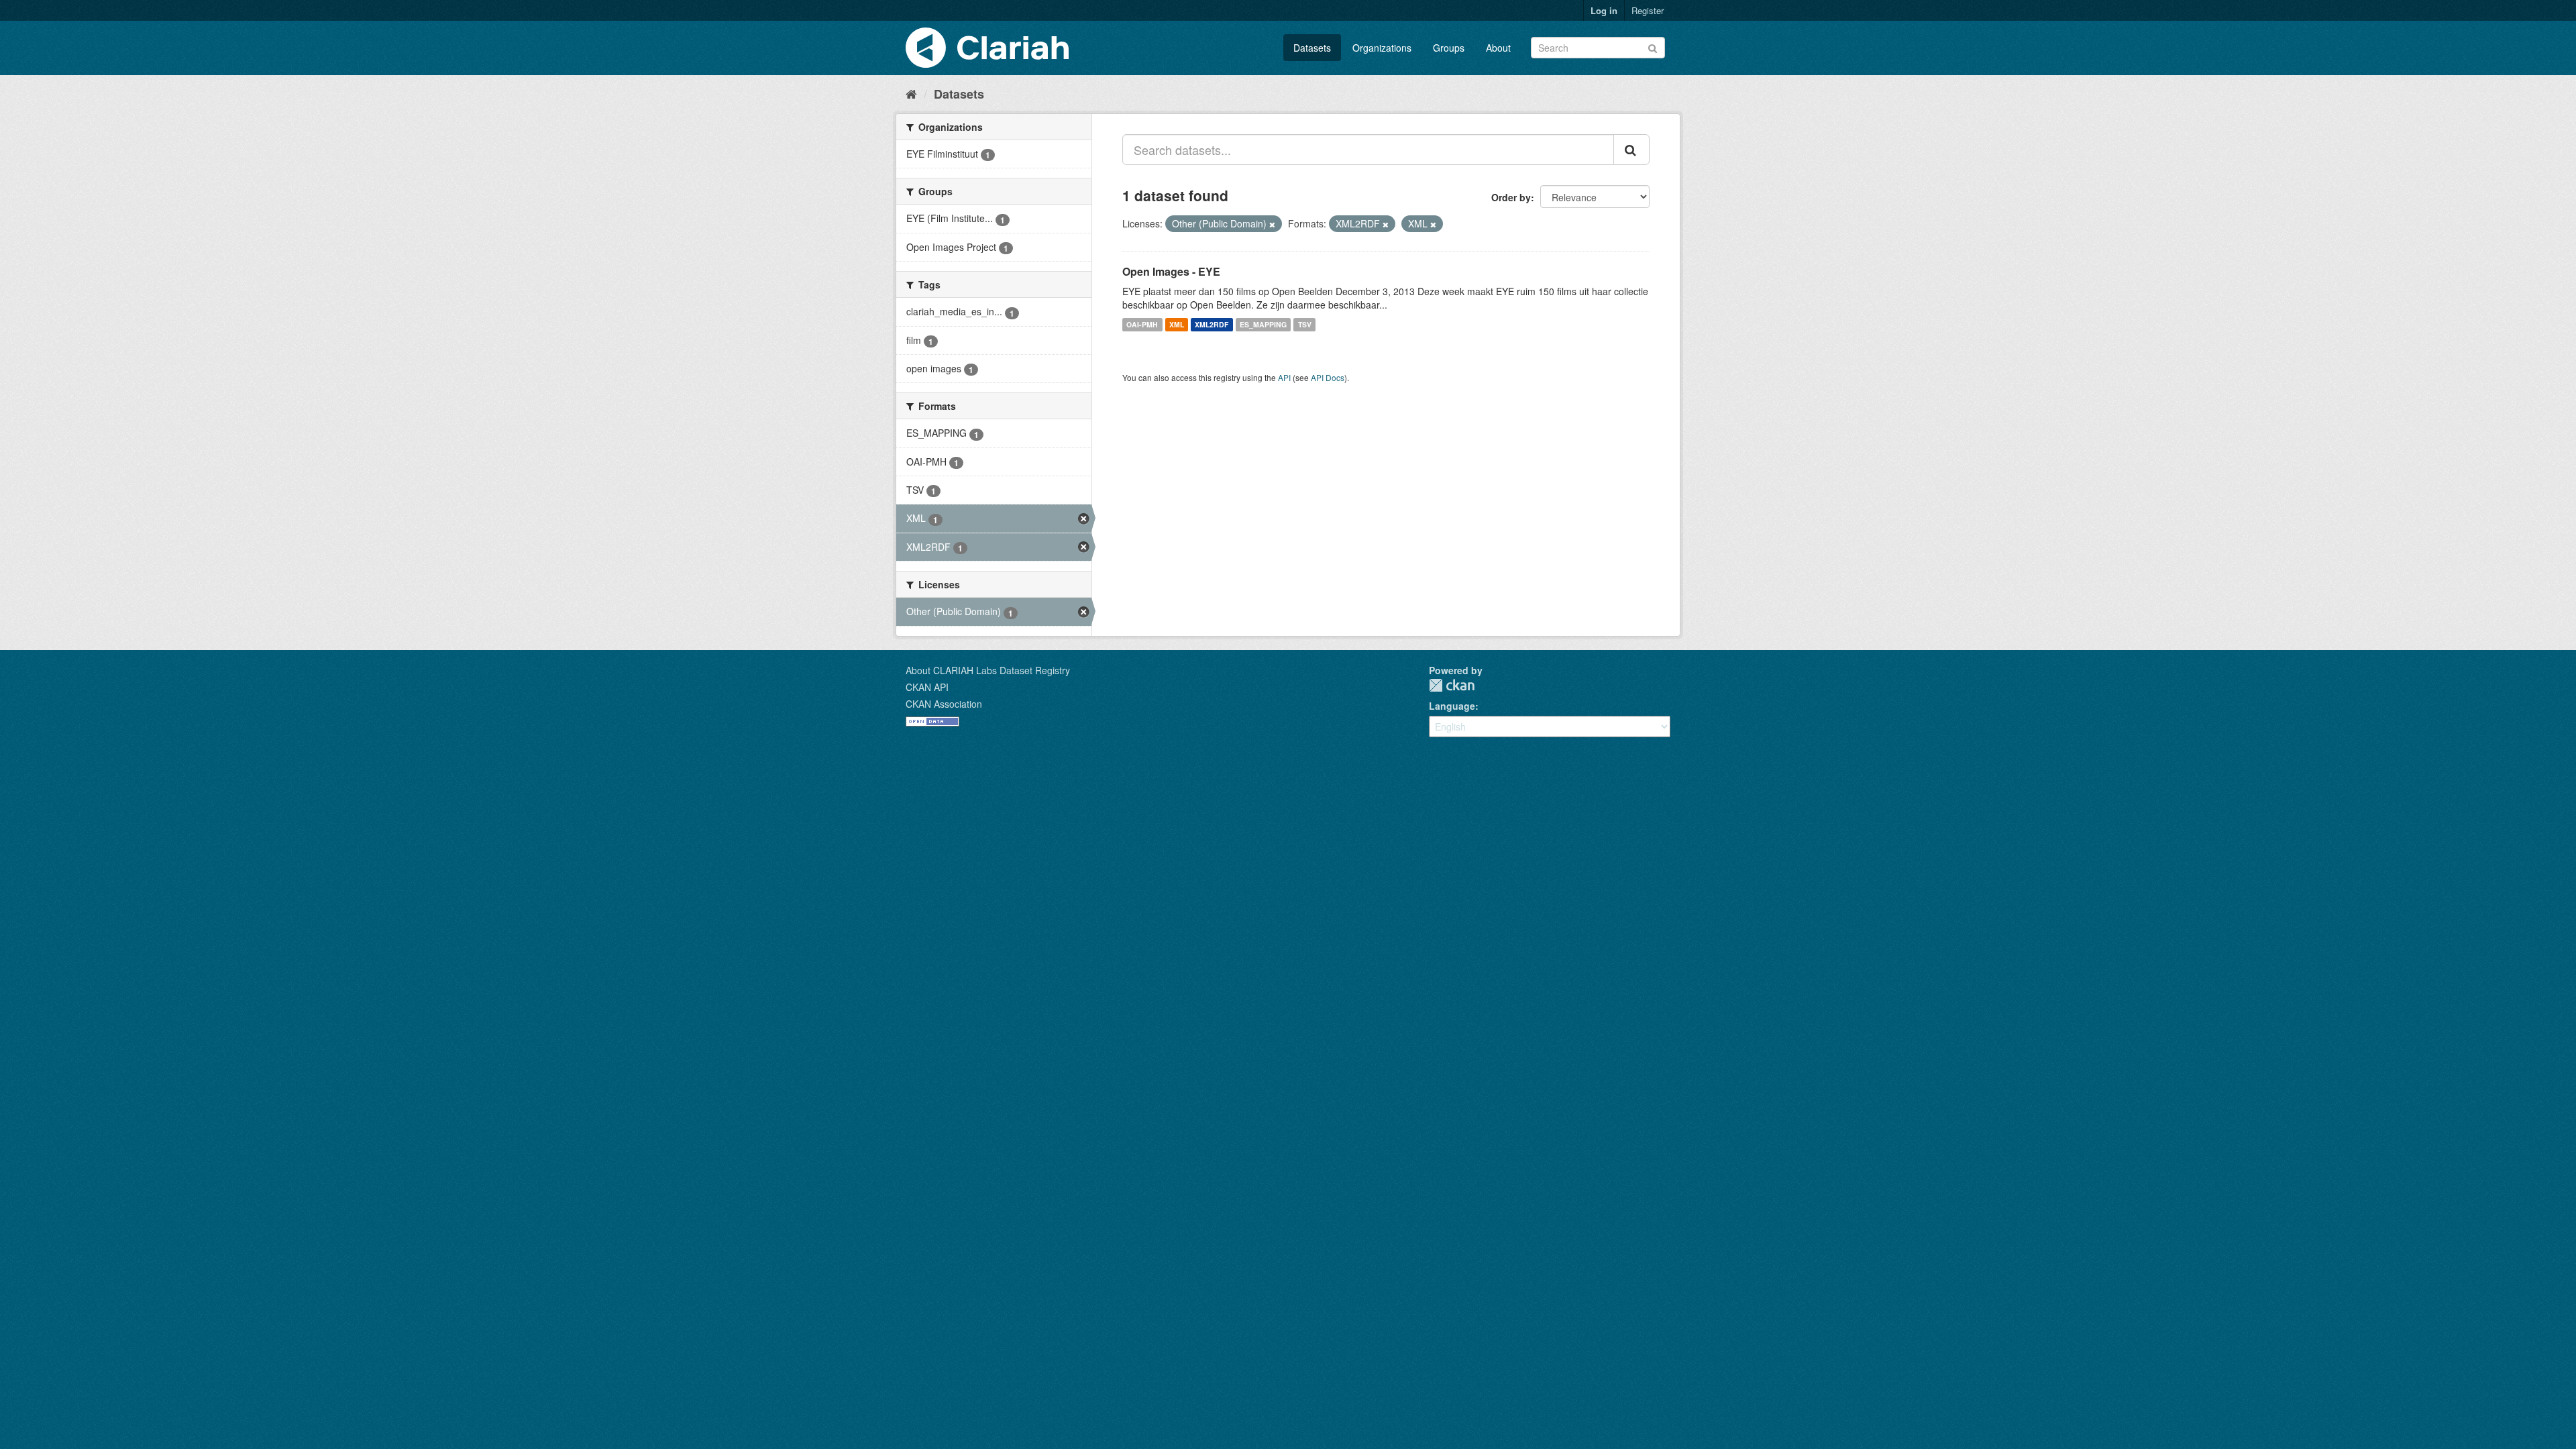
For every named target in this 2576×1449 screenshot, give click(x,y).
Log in (1604, 10)
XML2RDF (1212, 324)
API (1284, 377)
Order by (1511, 197)
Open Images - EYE (1171, 271)
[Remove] (1272, 224)
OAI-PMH (1142, 324)
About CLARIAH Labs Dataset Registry (988, 670)
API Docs (1328, 377)
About (1498, 48)
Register (1648, 10)
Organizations (1382, 48)
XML (1177, 324)
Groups (1449, 48)
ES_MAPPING (1263, 324)
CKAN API (927, 687)
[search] (1631, 150)
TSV (1305, 324)
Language (1452, 706)
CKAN (1452, 685)
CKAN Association (944, 704)
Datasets (1312, 48)
